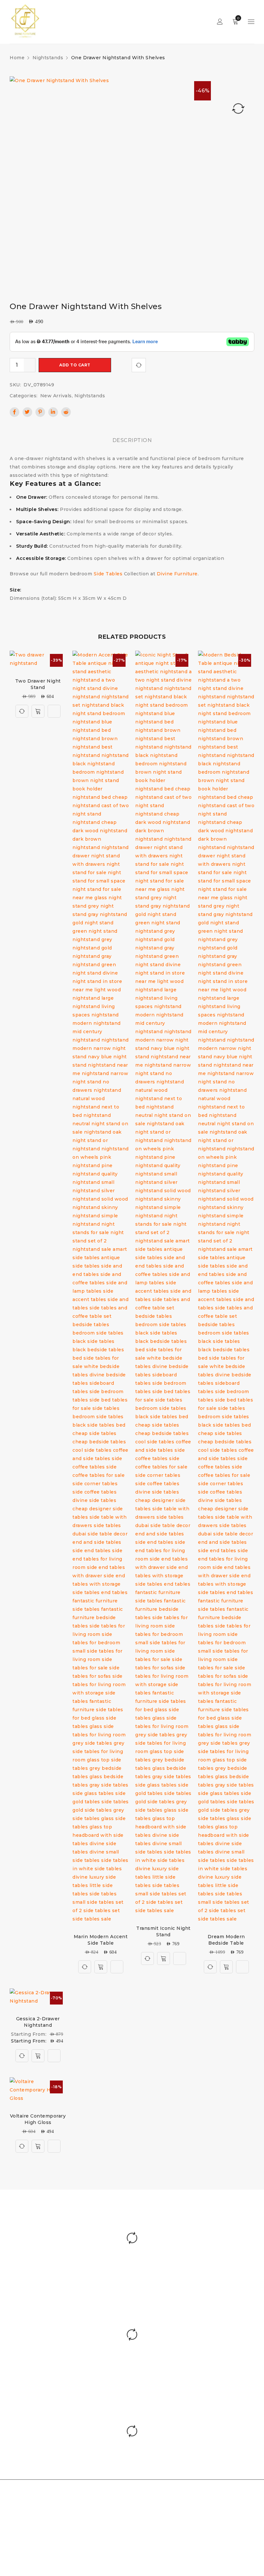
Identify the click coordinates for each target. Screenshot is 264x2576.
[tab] (132, 440)
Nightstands (48, 58)
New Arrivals (56, 396)
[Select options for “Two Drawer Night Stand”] (38, 711)
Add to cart (75, 365)
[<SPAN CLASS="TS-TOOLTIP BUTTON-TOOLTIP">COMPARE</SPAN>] (139, 365)
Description (132, 440)
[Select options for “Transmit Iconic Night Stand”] (164, 1958)
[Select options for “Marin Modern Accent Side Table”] (101, 1967)
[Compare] (22, 711)
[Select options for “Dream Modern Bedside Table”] (226, 1967)
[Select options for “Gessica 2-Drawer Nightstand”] (38, 2056)
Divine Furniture (177, 574)
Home (17, 58)
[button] (38, 2146)
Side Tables (108, 574)
